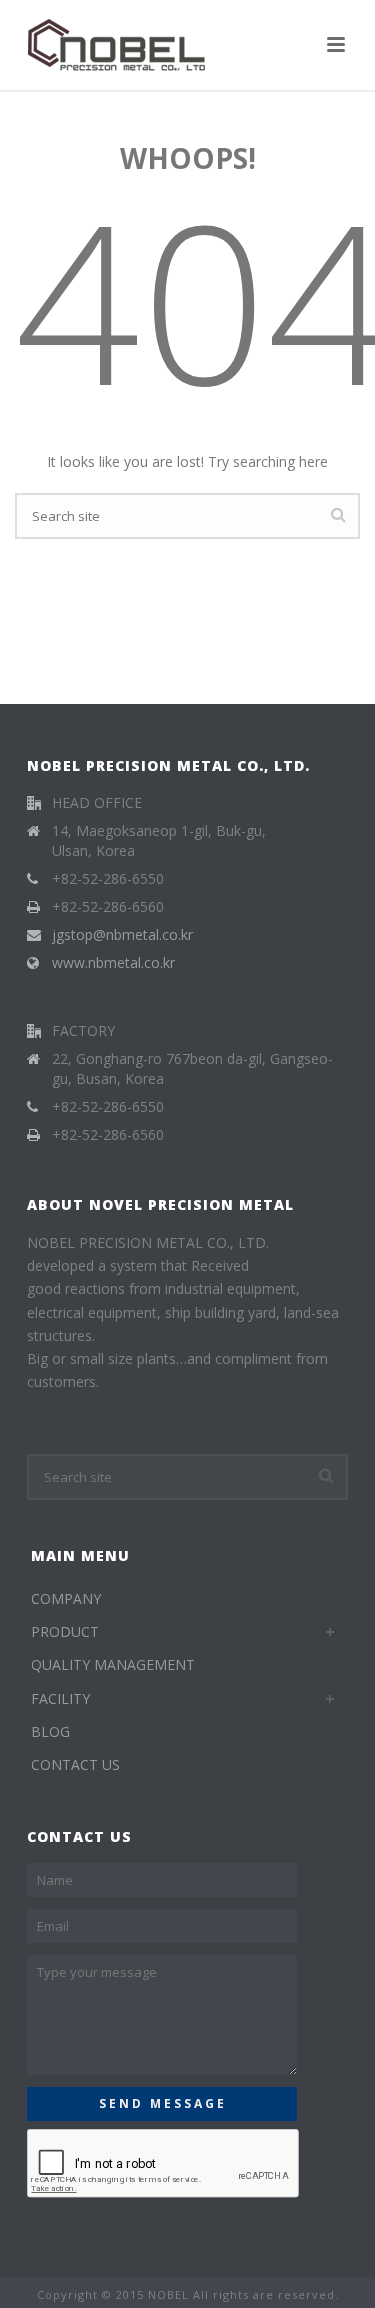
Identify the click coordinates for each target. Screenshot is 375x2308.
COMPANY (66, 1598)
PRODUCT (65, 1631)
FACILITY (60, 1698)
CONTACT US (75, 1764)
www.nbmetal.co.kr (113, 963)
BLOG (50, 1731)
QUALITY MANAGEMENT (113, 1664)
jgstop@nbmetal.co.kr (122, 935)
